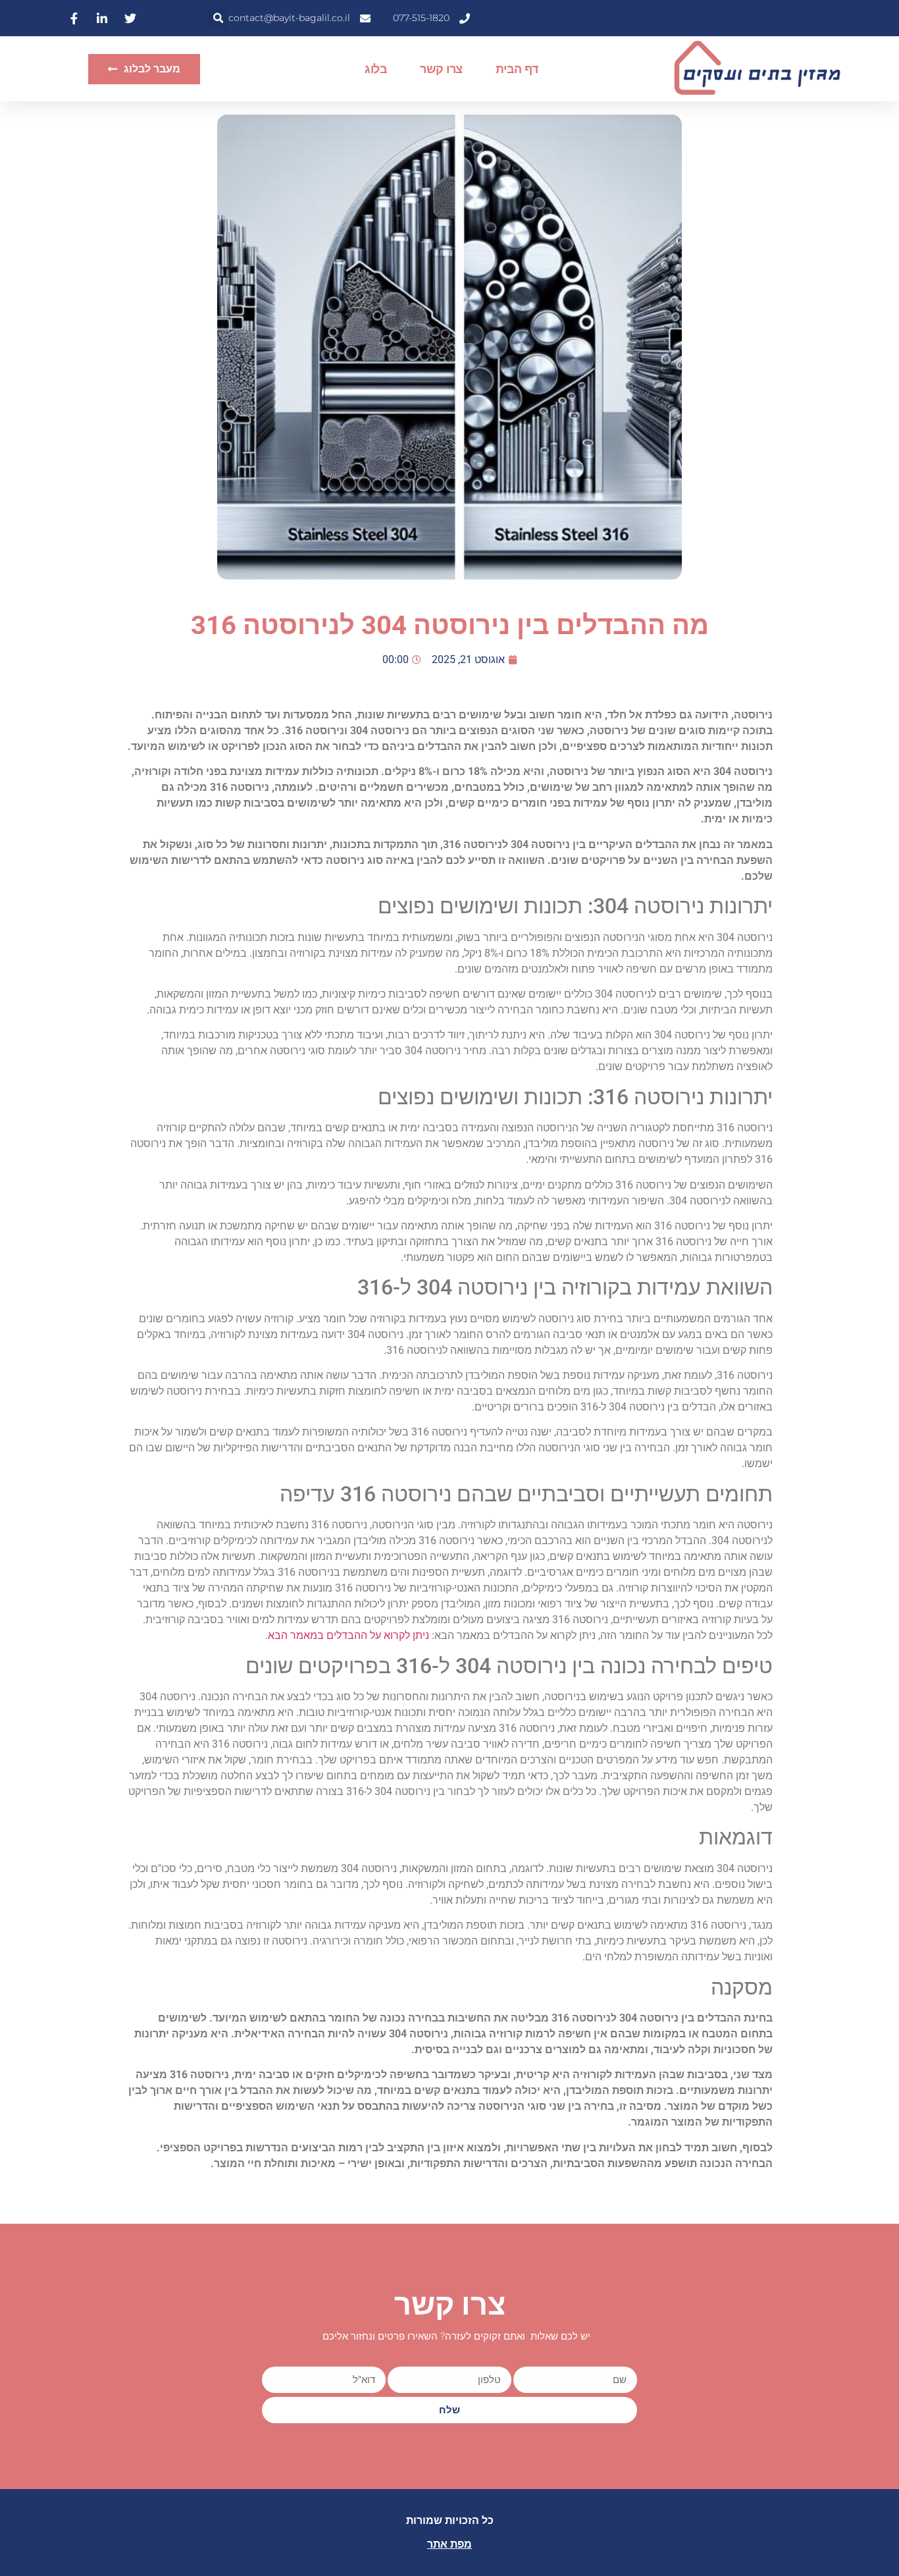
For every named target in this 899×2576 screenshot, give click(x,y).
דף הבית (517, 69)
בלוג (376, 69)
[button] (218, 18)
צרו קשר (441, 69)
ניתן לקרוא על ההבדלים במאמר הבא (348, 1635)
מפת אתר (449, 2544)
